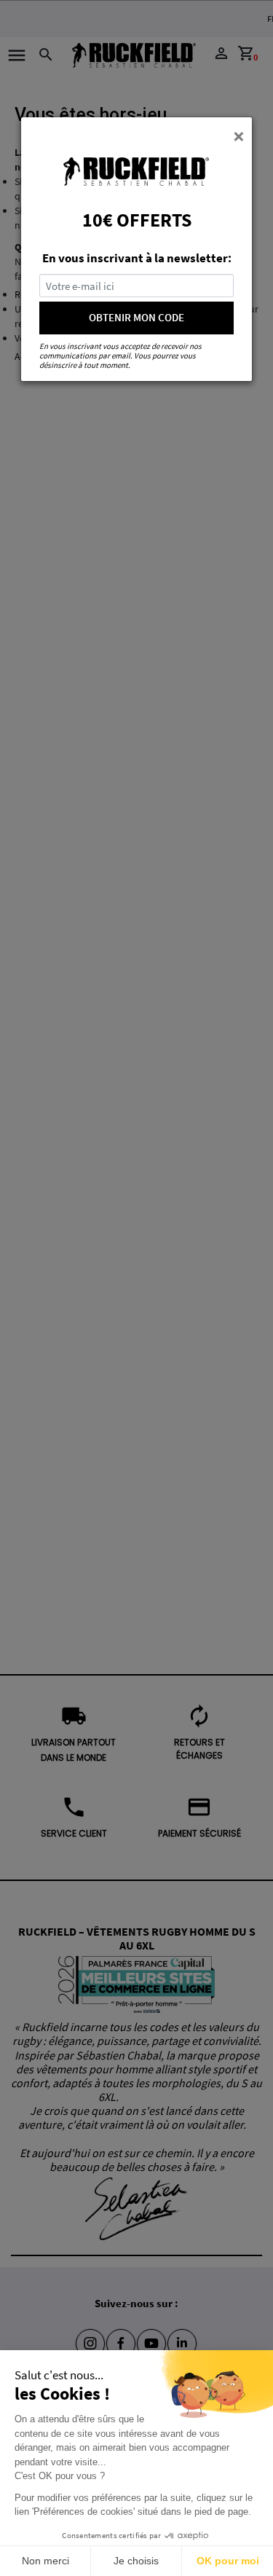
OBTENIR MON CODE (136, 317)
